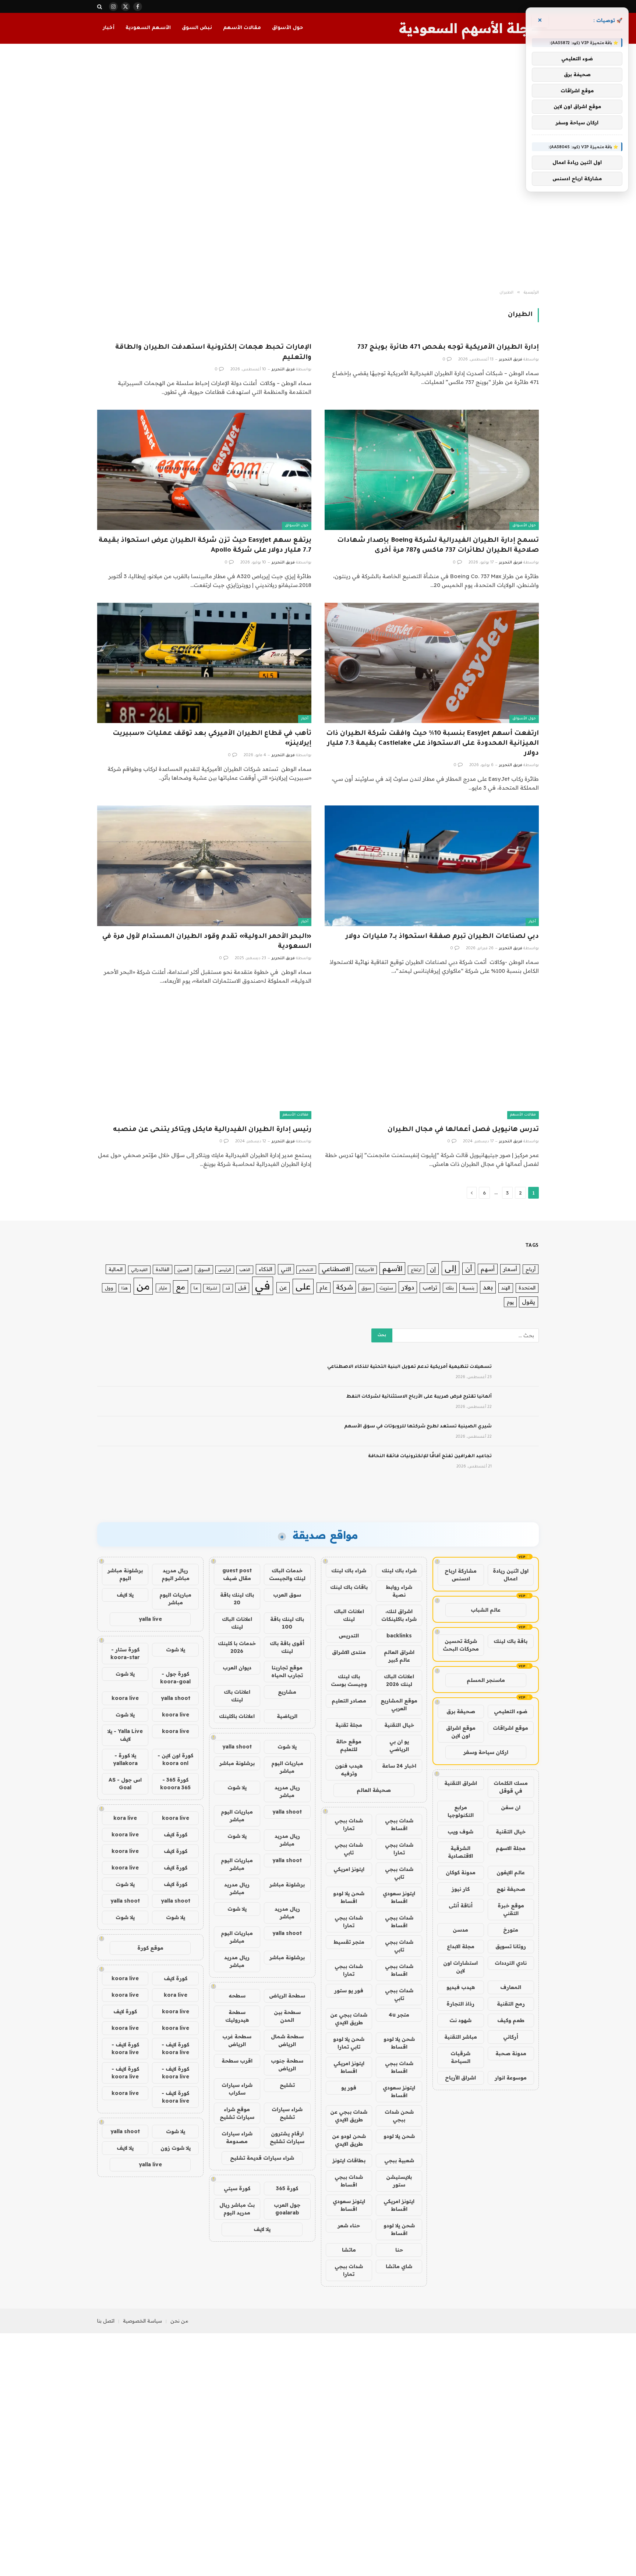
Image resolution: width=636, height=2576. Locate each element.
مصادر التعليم (349, 1701)
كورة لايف (176, 1835)
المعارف (511, 1987)
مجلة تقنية (349, 1725)
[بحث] (100, 6)
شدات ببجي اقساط (399, 1824)
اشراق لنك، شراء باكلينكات (399, 1615)
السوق (204, 1269)
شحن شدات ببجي (399, 2116)
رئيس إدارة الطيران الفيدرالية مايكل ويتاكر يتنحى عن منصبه (212, 1130)
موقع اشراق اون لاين (461, 1732)
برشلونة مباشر (237, 1763)
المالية (116, 1269)
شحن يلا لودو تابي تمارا (349, 2043)
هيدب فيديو (461, 1987)
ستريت (386, 1288)
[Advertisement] (318, 167)
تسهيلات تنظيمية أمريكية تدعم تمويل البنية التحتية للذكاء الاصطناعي (409, 1367)
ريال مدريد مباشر (287, 1791)
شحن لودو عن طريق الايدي (349, 2140)
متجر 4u (399, 2015)
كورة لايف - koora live (175, 2048)
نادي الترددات (511, 1963)
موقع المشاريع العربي (399, 1705)
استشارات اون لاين (460, 1967)
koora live (125, 1698)
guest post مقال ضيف (237, 1574)
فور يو (349, 2088)
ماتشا (349, 2250)
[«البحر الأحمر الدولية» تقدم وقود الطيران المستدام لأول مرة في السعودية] (204, 866)
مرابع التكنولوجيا (461, 1811)
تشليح (287, 2085)
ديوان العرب (237, 1668)
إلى (451, 1268)
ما (196, 1288)
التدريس (349, 1636)
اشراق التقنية (461, 1783)
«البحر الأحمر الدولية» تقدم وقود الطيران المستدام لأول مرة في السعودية (207, 942)
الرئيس (225, 1270)
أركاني (511, 2037)
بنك (450, 1287)
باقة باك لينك (510, 1641)
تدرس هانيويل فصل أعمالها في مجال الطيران (463, 1130)
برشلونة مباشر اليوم (125, 1574)
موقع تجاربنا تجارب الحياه (287, 1671)
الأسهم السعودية (148, 28)
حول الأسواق (287, 28)
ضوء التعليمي (511, 1711)
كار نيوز (461, 1889)
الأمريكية (366, 1270)
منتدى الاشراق (349, 1652)
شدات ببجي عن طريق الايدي (349, 2019)
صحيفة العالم (374, 1790)
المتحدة (527, 1288)
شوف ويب (460, 1832)
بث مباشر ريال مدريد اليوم (237, 2209)
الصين (183, 1269)
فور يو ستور (349, 1990)
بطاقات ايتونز (349, 2160)
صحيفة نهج (511, 1889)
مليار (163, 1288)
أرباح (531, 1269)
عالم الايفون (511, 1872)
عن (283, 1287)
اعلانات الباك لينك (349, 1615)
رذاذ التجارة (460, 2004)
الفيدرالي (139, 1270)
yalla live (150, 1619)
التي (286, 1269)
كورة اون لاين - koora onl (175, 1759)
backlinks (399, 1636)
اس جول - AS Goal (125, 1784)
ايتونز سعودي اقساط (399, 1897)
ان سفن (511, 1807)
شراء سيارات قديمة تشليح (262, 2158)
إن (433, 1269)
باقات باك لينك (349, 1587)
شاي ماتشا (399, 2266)
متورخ (511, 1930)
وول (109, 1288)
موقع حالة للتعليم (349, 1745)
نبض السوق (197, 28)
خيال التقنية (511, 1832)
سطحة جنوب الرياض (287, 2065)
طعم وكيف (511, 2020)
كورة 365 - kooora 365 (175, 1784)
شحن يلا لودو (399, 2136)
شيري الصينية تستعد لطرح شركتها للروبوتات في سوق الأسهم (418, 1427)
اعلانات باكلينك (237, 1716)
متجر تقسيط (349, 1942)
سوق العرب (287, 1595)
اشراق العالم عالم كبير (399, 1656)
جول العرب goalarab (287, 2209)
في (263, 1285)
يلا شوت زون (176, 2148)
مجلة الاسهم (511, 1848)
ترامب (430, 1287)
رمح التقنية (511, 2004)
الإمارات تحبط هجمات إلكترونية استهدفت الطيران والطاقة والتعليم (213, 353)
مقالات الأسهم (242, 28)
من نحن (179, 2321)
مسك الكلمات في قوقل (511, 1787)
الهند (506, 1288)
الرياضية (287, 1716)
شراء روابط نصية (399, 1591)
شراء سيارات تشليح (287, 2113)
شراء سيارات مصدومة (237, 2137)
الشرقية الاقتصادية (460, 1852)
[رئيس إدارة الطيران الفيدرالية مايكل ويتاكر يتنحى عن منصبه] (204, 1059)
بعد (488, 1287)
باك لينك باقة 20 (237, 1599)
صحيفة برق (461, 1711)
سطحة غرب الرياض (237, 2040)
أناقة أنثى (461, 1906)
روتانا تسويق (511, 1946)
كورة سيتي (237, 2188)
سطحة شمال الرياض (287, 2040)
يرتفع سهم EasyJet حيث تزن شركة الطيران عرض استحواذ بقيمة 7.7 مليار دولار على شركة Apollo (205, 546)
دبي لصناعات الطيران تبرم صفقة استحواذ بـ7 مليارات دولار (442, 937)
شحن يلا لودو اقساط (349, 1897)
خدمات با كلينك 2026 (237, 1647)
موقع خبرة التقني (511, 1909)
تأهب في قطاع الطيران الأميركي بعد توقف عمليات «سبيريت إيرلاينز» (212, 739)
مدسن (460, 1930)
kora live (125, 1818)
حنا (399, 2250)
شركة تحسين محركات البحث (461, 1645)
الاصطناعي (336, 1269)
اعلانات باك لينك (237, 1696)
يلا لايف (262, 2229)
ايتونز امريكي (349, 1869)
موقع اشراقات (510, 1728)
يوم (510, 1302)
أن (469, 1269)
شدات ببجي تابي (349, 1849)
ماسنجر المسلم (486, 1680)
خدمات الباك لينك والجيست (287, 1574)
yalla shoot (237, 1747)
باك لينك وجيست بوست (349, 1680)
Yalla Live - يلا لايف (125, 1735)
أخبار (109, 28)
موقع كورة (150, 1948)
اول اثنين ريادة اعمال (511, 1575)
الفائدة (162, 1269)
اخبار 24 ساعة (399, 1766)
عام (324, 1287)
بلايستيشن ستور (399, 2181)
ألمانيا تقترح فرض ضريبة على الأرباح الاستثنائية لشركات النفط (419, 1397)
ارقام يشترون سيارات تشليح (287, 2137)
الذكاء (266, 1269)
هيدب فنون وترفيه (349, 1770)
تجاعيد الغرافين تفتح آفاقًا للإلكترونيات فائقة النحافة (430, 1456)
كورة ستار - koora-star (125, 1653)
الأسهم (392, 1269)
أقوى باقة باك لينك (287, 1647)
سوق (366, 1288)
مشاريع (287, 1692)
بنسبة (468, 1288)
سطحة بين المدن (287, 2016)
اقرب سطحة (237, 2061)
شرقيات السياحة (460, 2057)
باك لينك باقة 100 (287, 1623)
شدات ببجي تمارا (349, 1824)
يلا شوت (287, 1747)
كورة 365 (287, 2188)
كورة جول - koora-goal (175, 1678)
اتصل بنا (106, 2321)
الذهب (245, 1270)
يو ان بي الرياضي (399, 1745)
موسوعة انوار (511, 2078)
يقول (529, 1302)
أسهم (488, 1269)
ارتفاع (416, 1270)
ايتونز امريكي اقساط (349, 2067)
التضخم (306, 1270)
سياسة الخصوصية (142, 2321)
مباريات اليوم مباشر (287, 1767)
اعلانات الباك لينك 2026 (399, 1680)
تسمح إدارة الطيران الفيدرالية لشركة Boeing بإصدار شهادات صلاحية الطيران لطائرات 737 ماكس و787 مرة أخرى (438, 546)
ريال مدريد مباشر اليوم (176, 1574)
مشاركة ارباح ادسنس (461, 1575)
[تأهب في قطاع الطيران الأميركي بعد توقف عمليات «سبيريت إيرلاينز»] (204, 663)
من (143, 1286)
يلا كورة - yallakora (125, 1759)
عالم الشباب (486, 1610)
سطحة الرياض (287, 1996)
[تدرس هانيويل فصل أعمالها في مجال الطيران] (432, 1059)
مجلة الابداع (461, 1946)
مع (181, 1287)
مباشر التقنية (461, 2037)
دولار (408, 1287)
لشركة (212, 1288)
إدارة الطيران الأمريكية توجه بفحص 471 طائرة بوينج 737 (448, 348)
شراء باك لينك (399, 1570)
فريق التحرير (511, 360)
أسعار (510, 1269)
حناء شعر (349, 2225)
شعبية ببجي (399, 2160)
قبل (242, 1287)
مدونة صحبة (511, 2053)
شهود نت (460, 2020)
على (303, 1286)
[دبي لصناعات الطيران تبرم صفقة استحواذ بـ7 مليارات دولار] (432, 866)
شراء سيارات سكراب (237, 2089)
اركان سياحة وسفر (486, 1752)
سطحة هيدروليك (237, 2016)
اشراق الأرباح (460, 2078)
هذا (125, 1288)
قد (228, 1288)
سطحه (237, 1996)
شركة (344, 1287)
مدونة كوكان (461, 1872)
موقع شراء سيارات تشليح (237, 2113)
